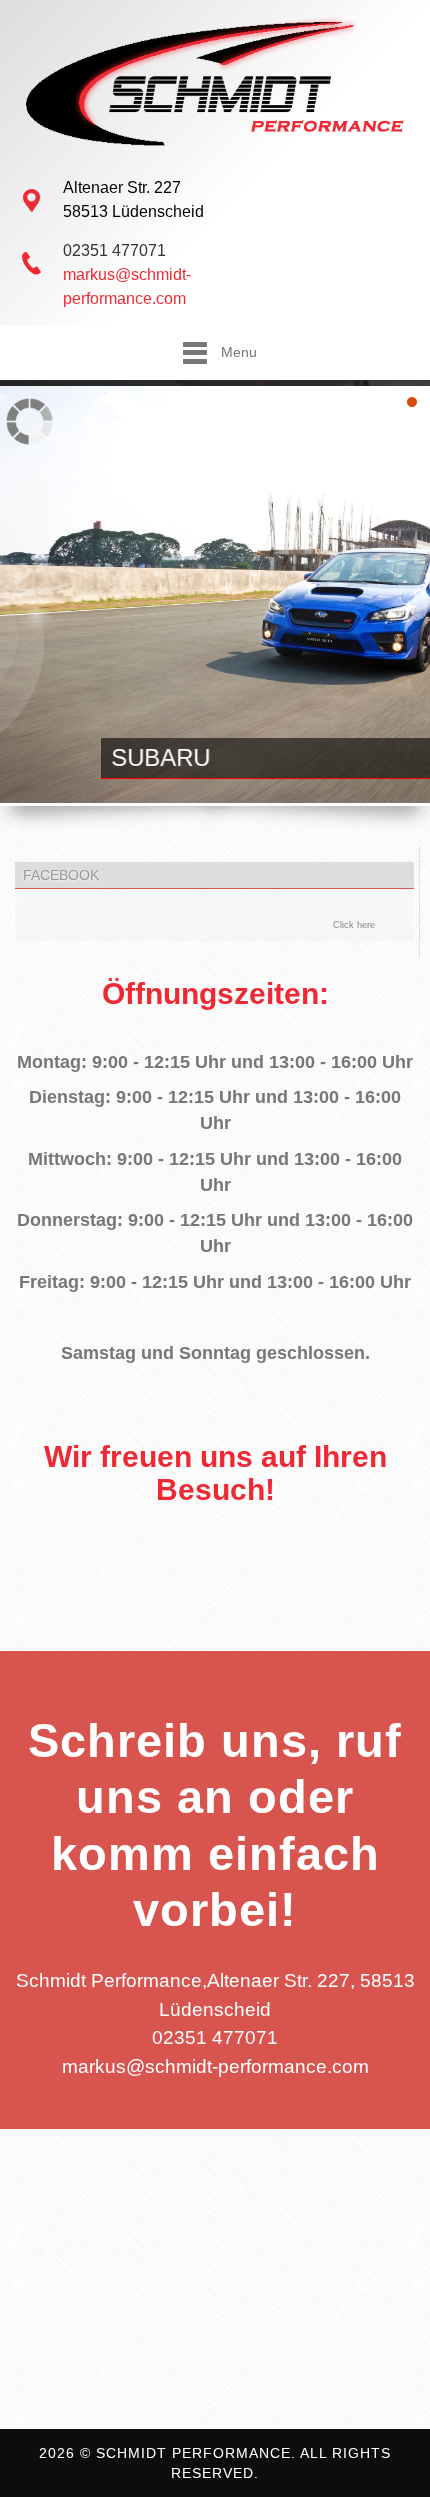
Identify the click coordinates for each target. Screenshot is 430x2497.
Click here (354, 925)
